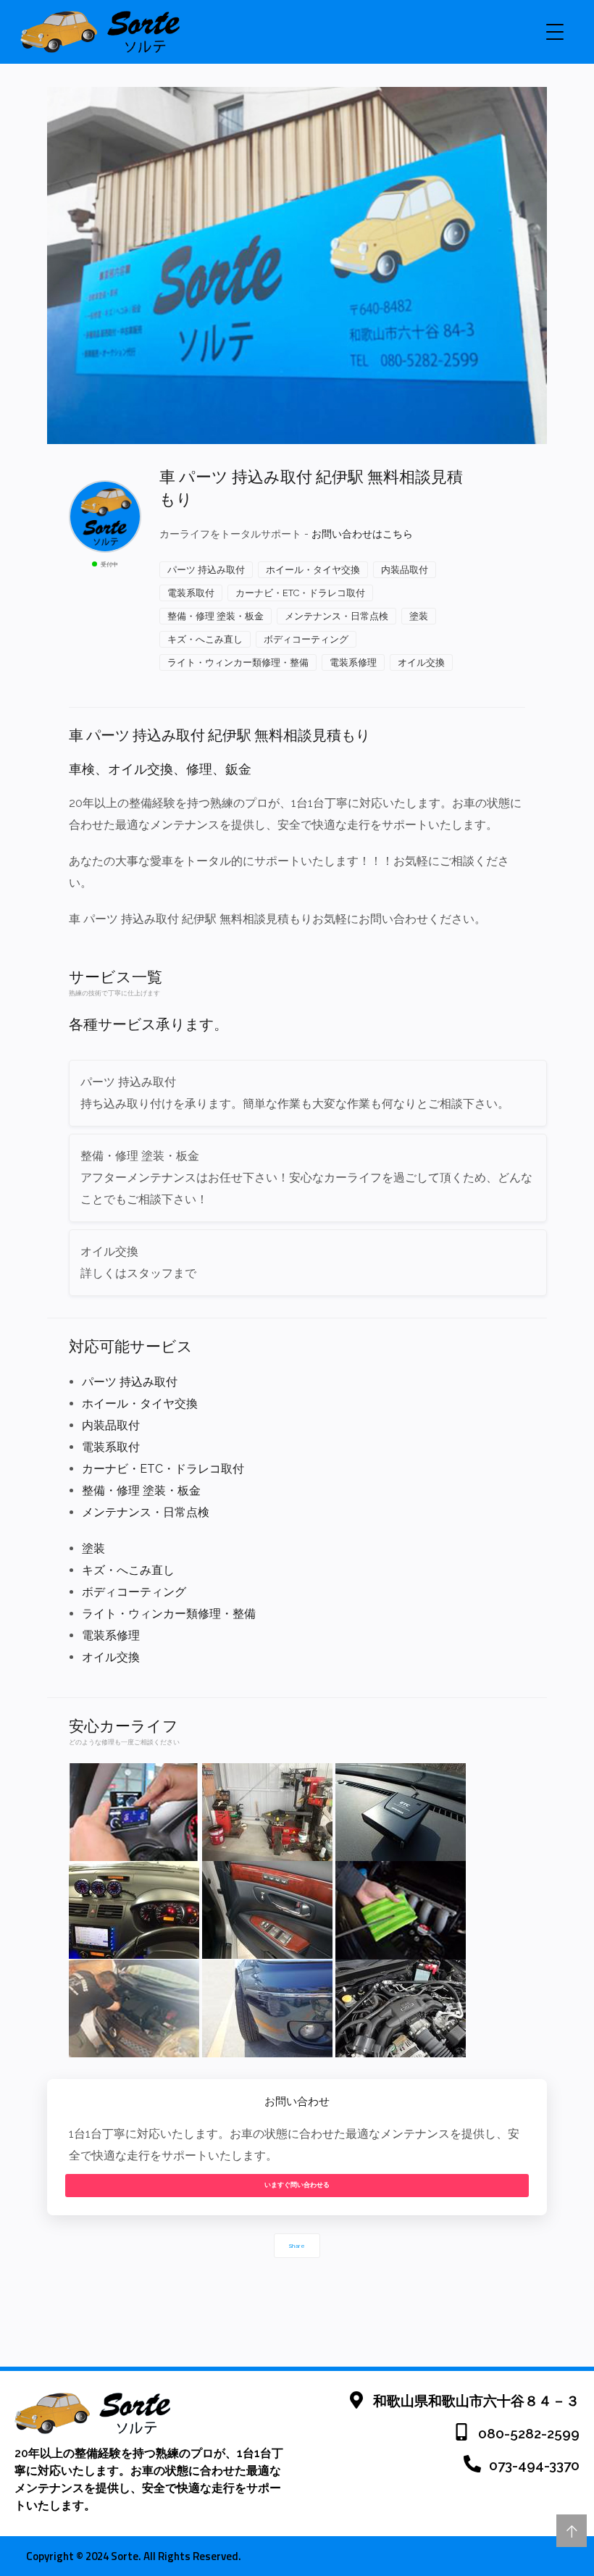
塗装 (419, 616)
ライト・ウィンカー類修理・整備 (238, 662)
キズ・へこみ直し (205, 639)
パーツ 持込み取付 (206, 570)
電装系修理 (353, 662)
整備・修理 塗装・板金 (216, 616)
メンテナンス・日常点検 (336, 616)
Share (297, 2246)
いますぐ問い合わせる (297, 2185)
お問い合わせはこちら (362, 534)
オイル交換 (421, 662)
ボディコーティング (306, 639)
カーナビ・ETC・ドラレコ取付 (300, 593)
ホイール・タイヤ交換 (313, 570)
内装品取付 (405, 570)
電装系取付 (191, 593)
